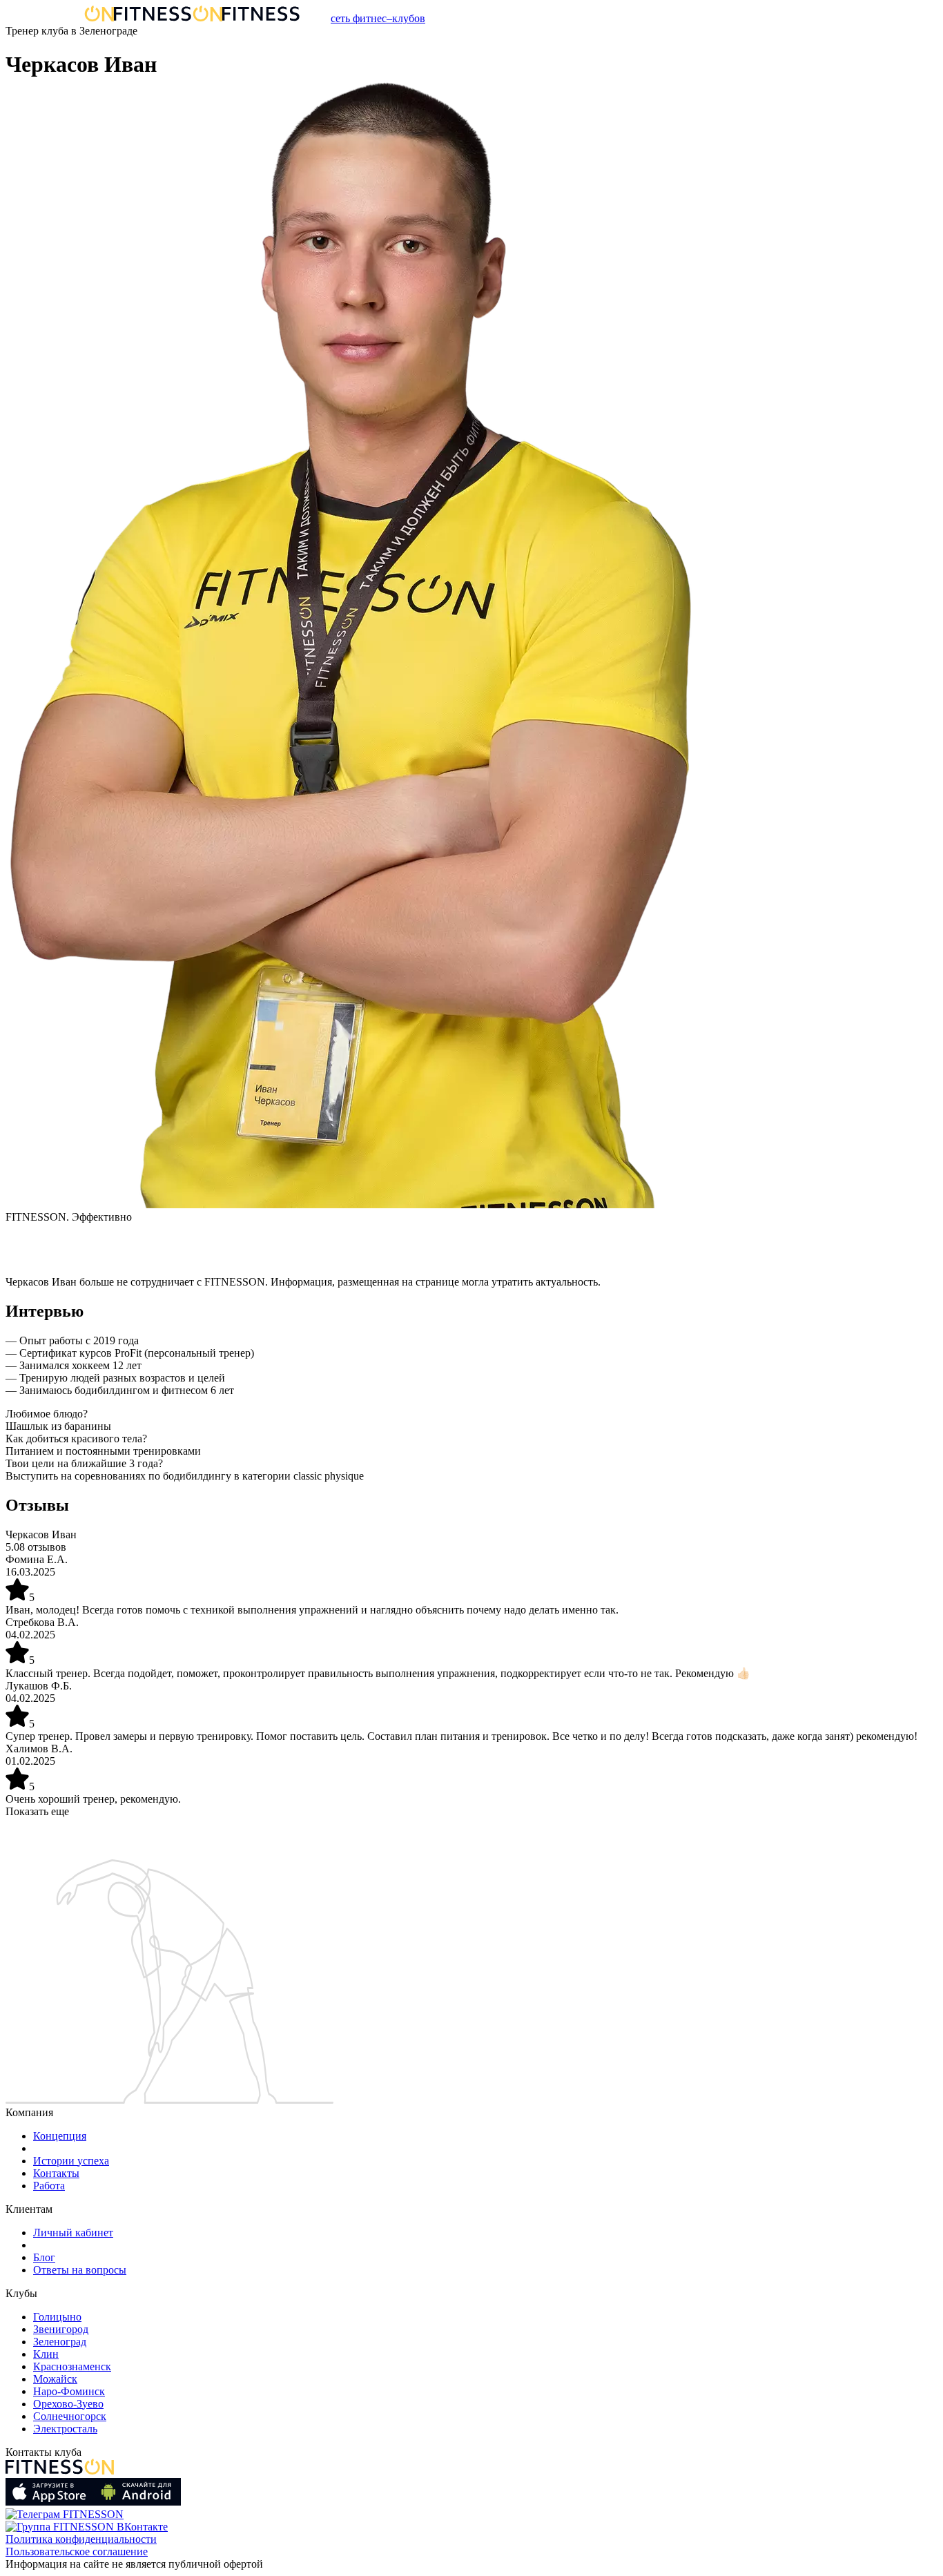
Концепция (60, 2136)
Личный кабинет (73, 2233)
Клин (46, 2354)
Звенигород (61, 2329)
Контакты (56, 2173)
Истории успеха (71, 2161)
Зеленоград (60, 2342)
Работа (49, 2186)
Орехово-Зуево (68, 2404)
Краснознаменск (72, 2366)
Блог (44, 2257)
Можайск (55, 2379)
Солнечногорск (70, 2416)
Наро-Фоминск (69, 2391)
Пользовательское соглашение (77, 2551)
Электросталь (65, 2429)
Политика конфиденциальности (81, 2539)
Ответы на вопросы (80, 2270)
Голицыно (57, 2317)
